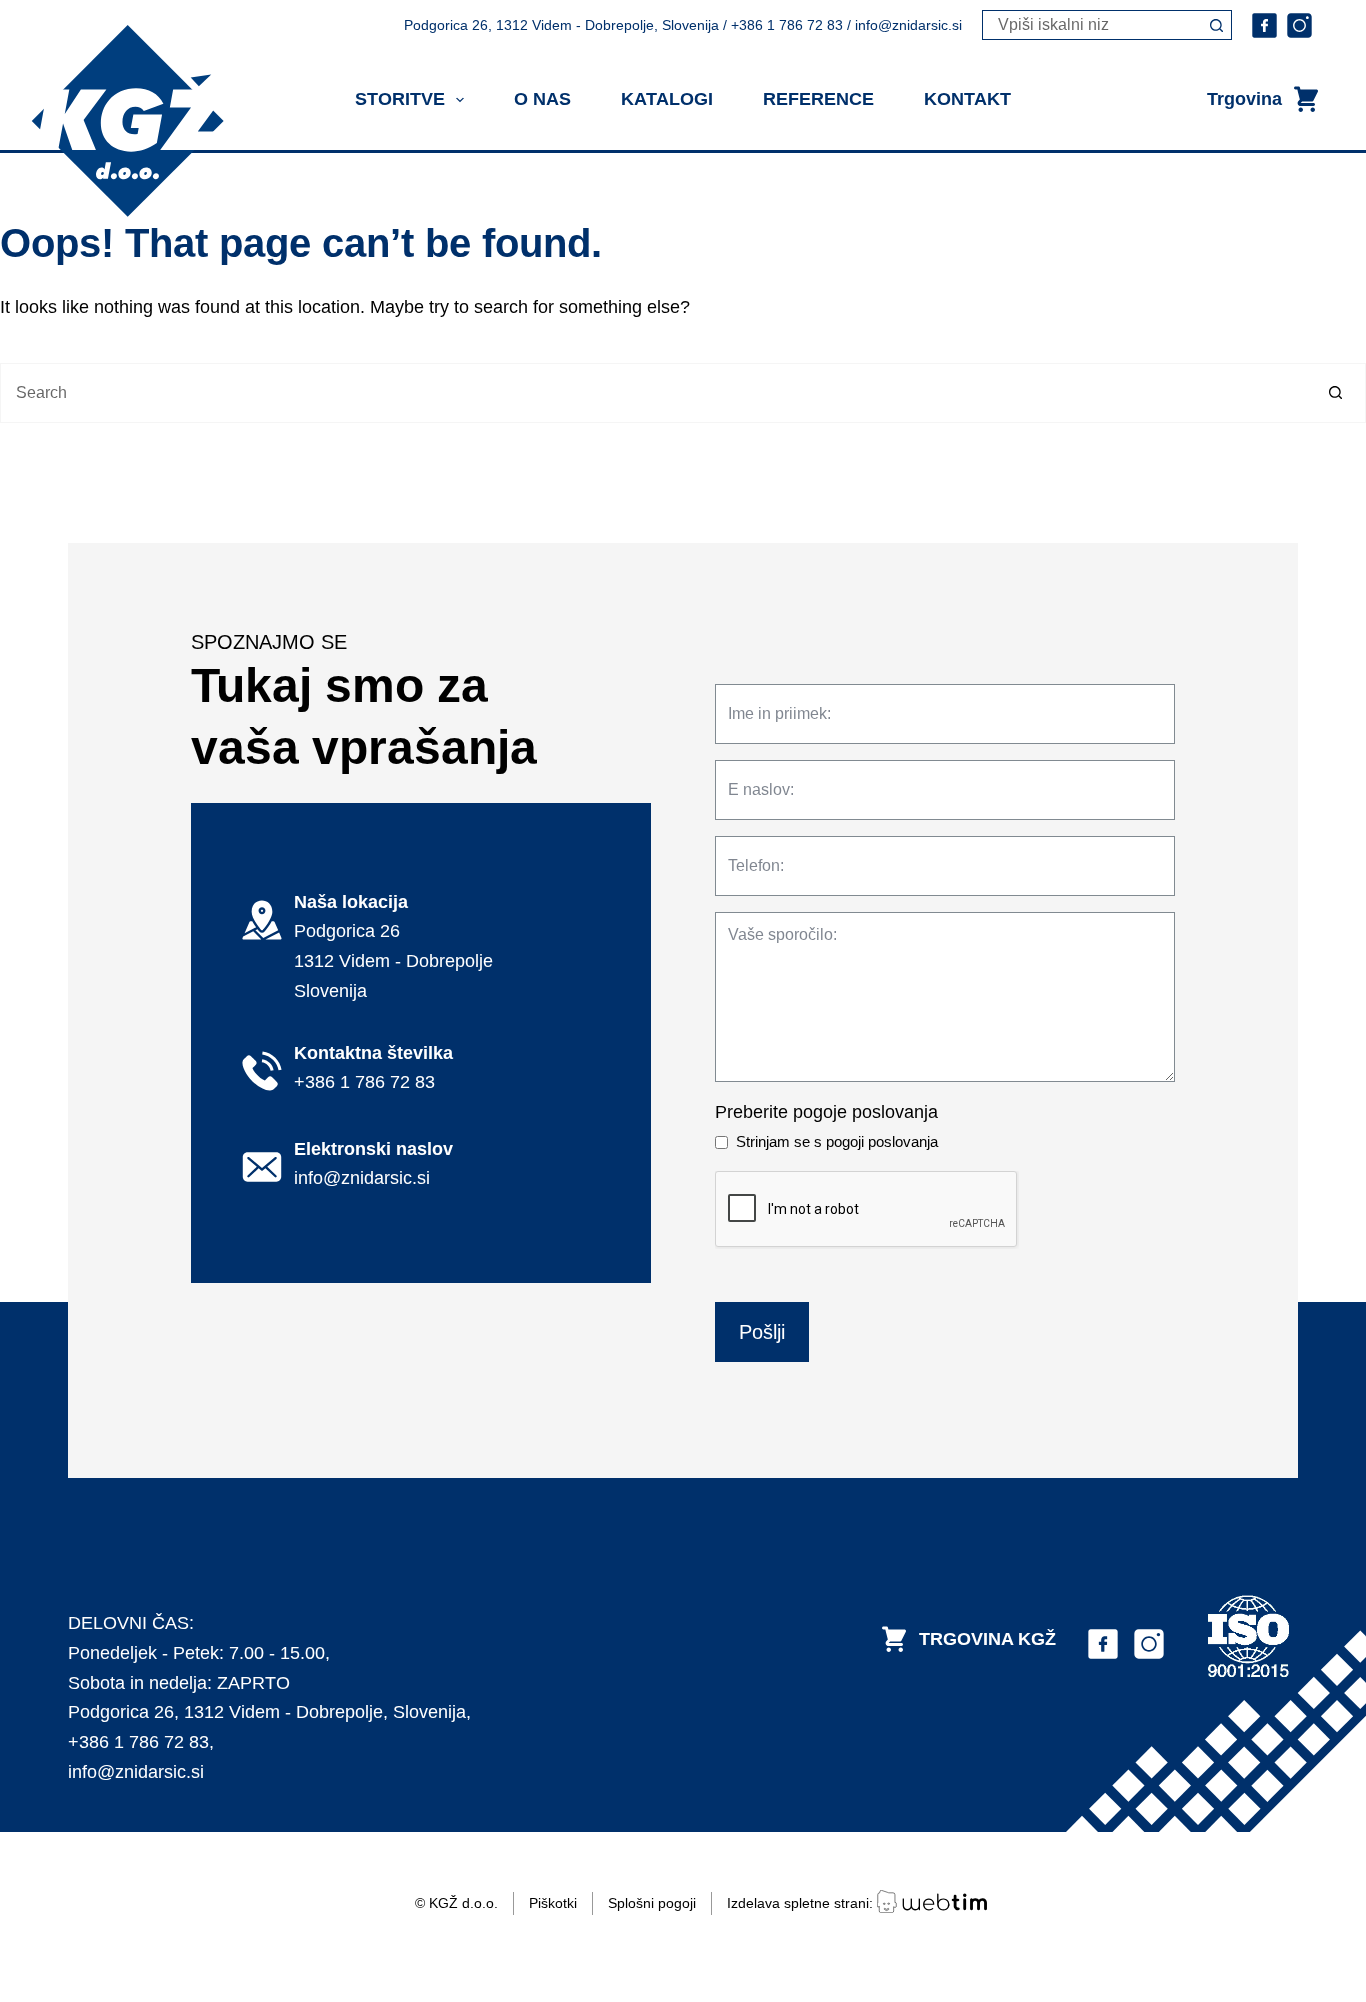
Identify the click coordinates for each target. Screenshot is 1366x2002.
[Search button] (1217, 25)
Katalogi (667, 99)
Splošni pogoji (652, 1903)
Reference (818, 99)
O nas (542, 99)
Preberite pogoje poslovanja (826, 1112)
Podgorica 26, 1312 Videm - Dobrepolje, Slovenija (267, 1712)
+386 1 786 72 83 (138, 1742)
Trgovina (1244, 99)
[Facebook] (1264, 25)
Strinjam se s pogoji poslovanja (837, 1141)
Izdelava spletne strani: (802, 1903)
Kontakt (967, 99)
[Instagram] (1299, 25)
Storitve (400, 99)
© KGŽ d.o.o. (456, 1903)
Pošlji (762, 1332)
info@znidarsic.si (136, 1772)
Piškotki (553, 1903)
